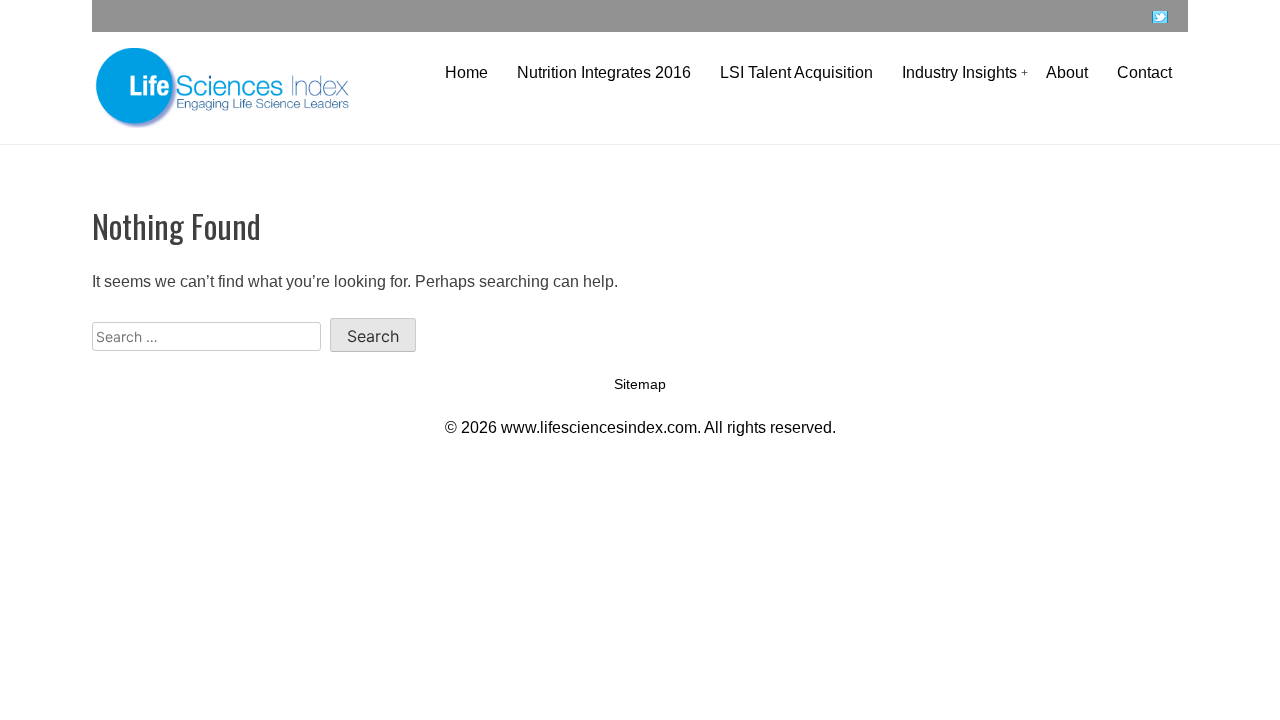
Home (466, 72)
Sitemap (640, 384)
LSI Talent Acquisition (796, 72)
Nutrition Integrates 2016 (604, 72)
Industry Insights (959, 72)
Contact (1144, 72)
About (1067, 72)
